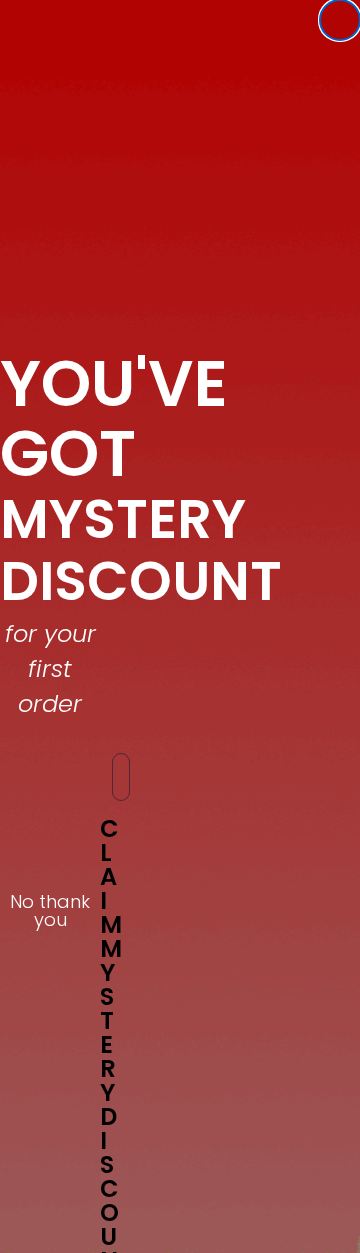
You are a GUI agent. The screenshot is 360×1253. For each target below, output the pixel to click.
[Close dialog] (340, 20)
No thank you (50, 905)
